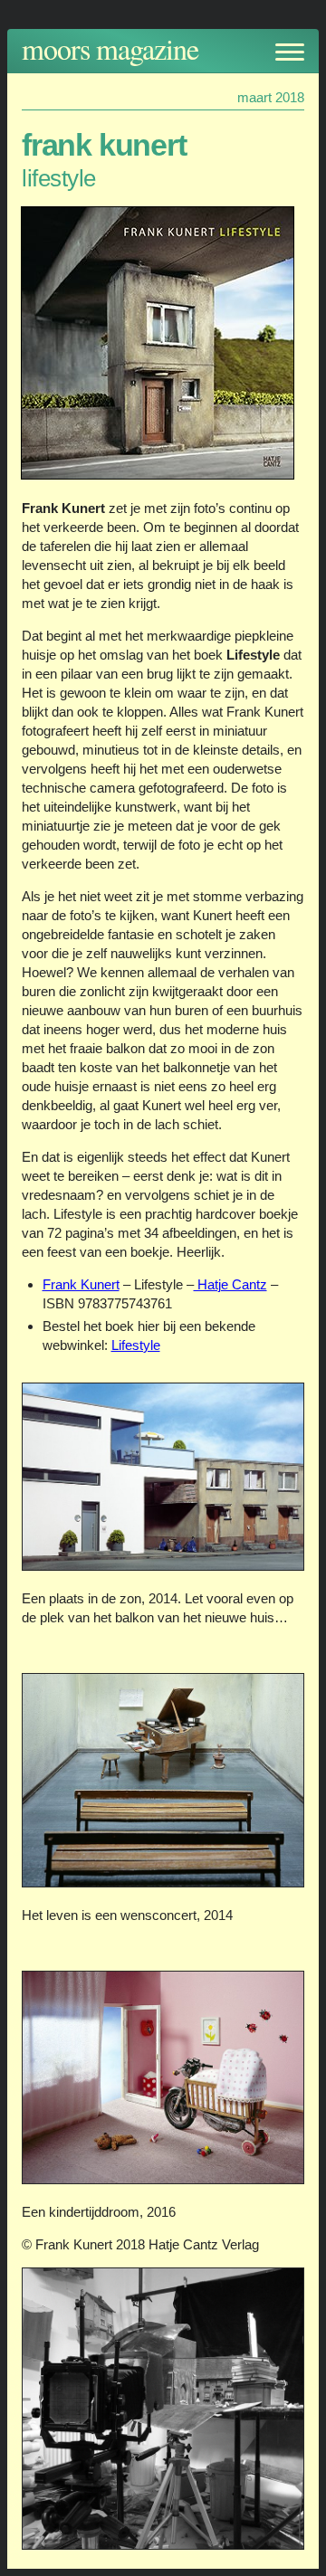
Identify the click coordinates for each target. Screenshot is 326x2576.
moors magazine (110, 48)
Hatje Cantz (230, 1284)
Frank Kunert (81, 1284)
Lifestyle (136, 1345)
